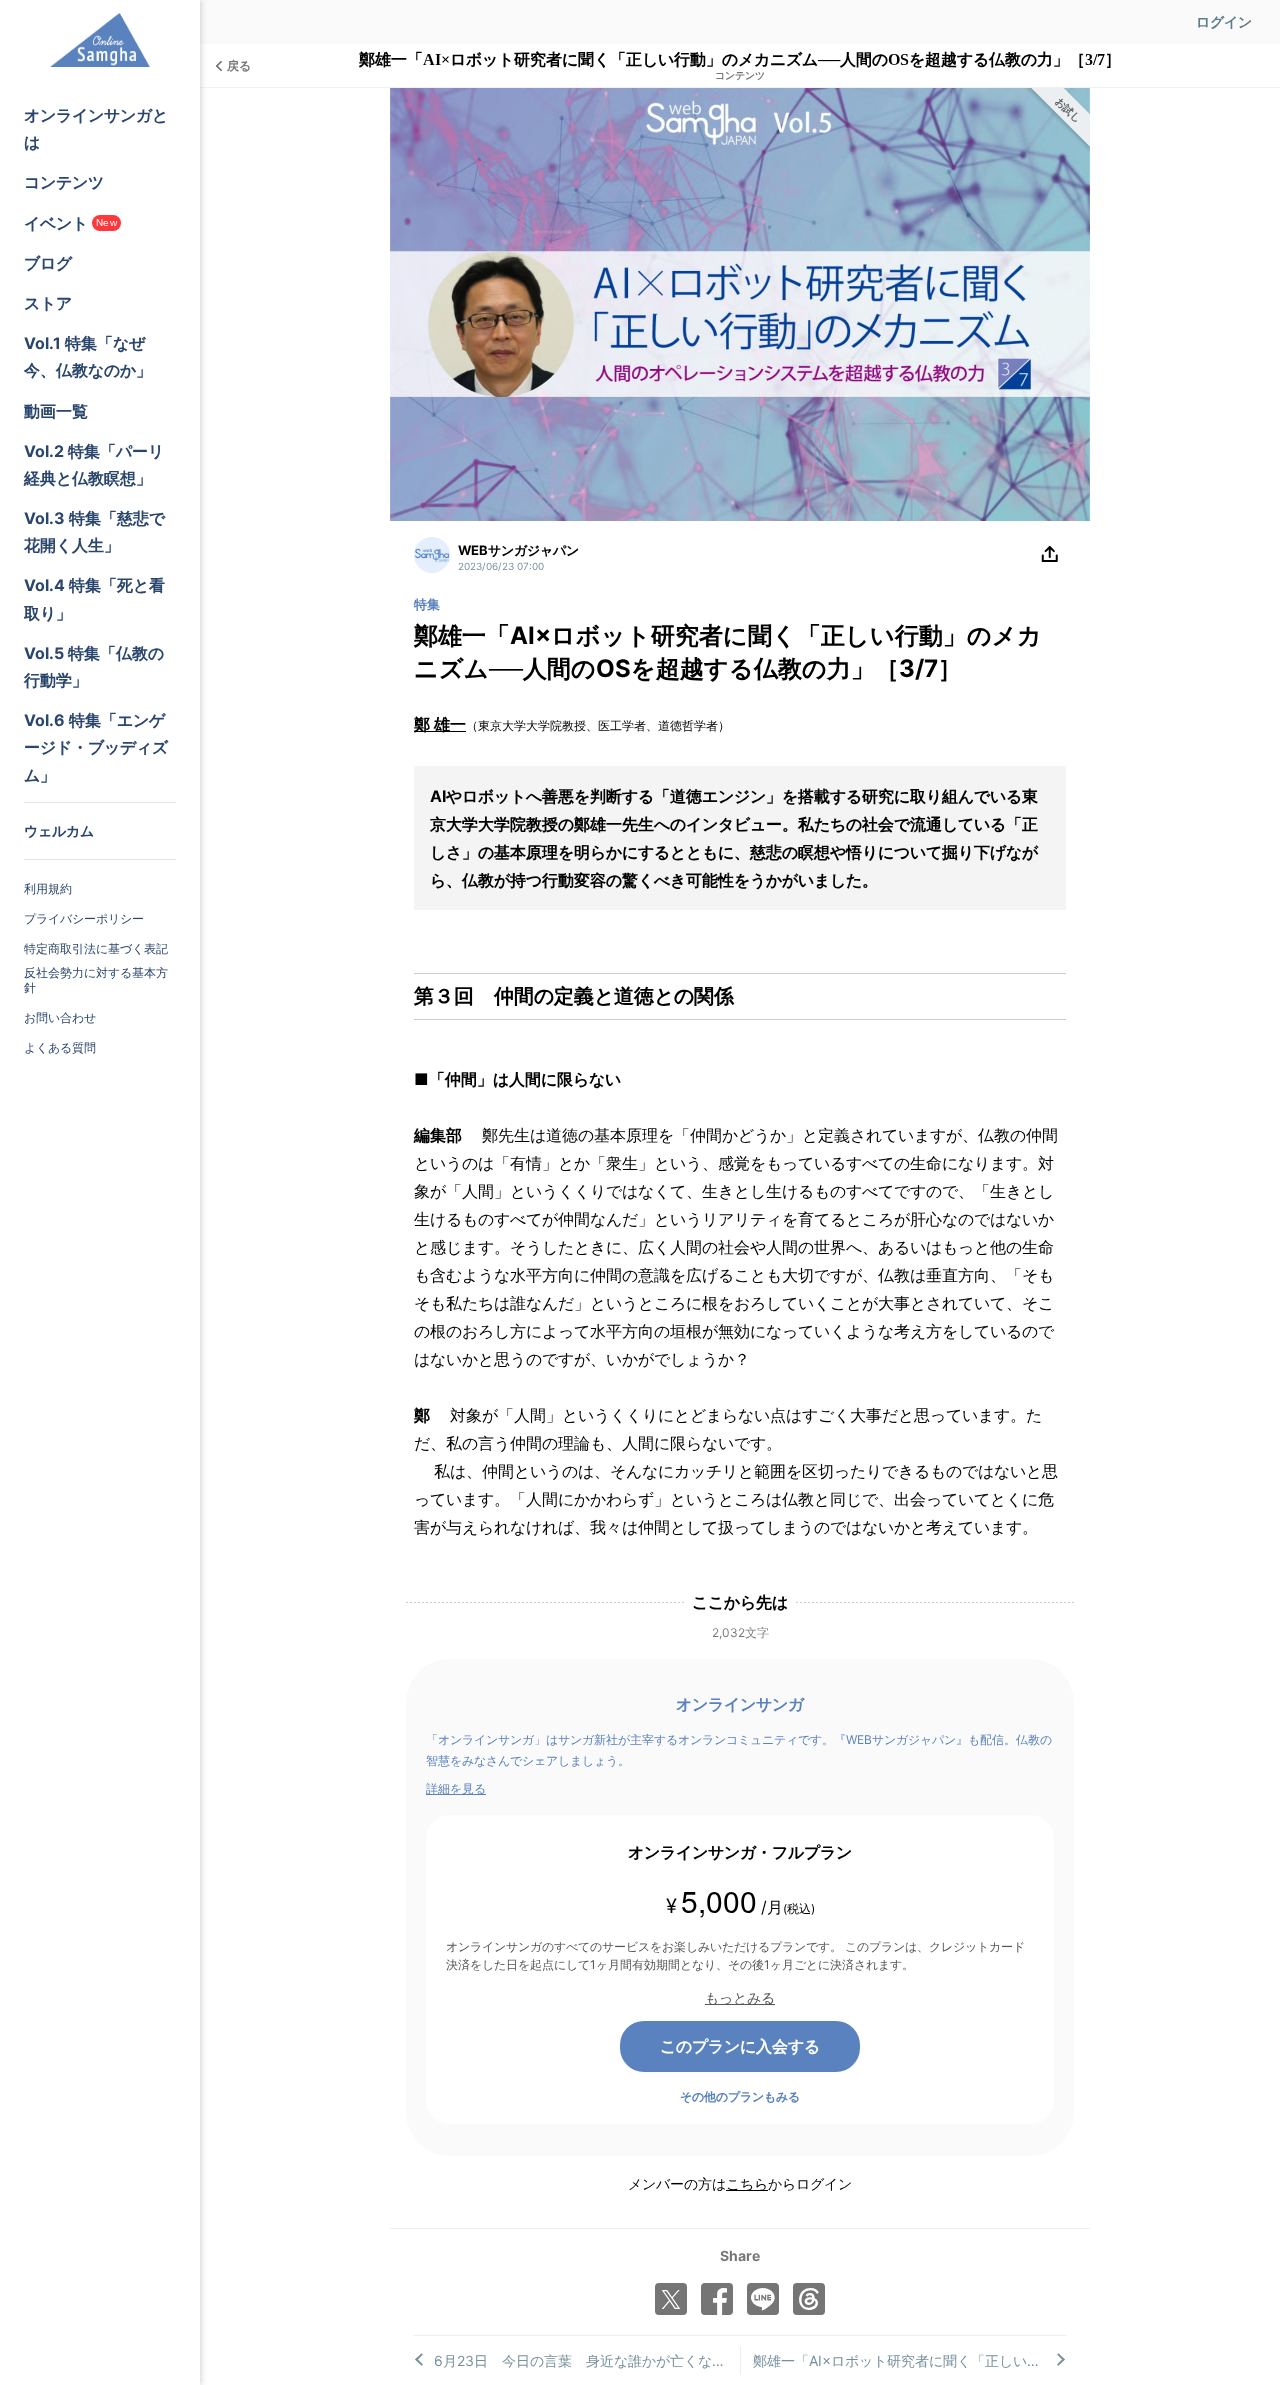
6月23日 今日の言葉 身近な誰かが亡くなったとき (587, 2360)
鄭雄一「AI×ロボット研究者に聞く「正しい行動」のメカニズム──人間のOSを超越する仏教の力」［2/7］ (910, 2360)
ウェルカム (59, 830)
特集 (427, 604)
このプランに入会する (740, 2046)
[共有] (1050, 555)
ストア (48, 303)
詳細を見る (456, 1788)
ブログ (48, 263)
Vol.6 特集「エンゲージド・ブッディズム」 (96, 747)
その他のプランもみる (740, 2096)
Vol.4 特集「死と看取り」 (94, 598)
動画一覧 (56, 411)
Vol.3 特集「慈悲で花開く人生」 (94, 531)
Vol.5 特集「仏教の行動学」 (94, 666)
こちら (747, 2183)
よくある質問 (60, 1047)
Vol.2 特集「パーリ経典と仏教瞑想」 (94, 464)
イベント (70, 223)
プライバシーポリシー (84, 918)
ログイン (1224, 21)
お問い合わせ (60, 1017)
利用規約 (48, 888)
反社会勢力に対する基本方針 (96, 980)
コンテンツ (64, 182)
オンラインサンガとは (96, 128)
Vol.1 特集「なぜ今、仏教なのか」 (88, 356)
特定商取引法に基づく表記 (96, 948)
